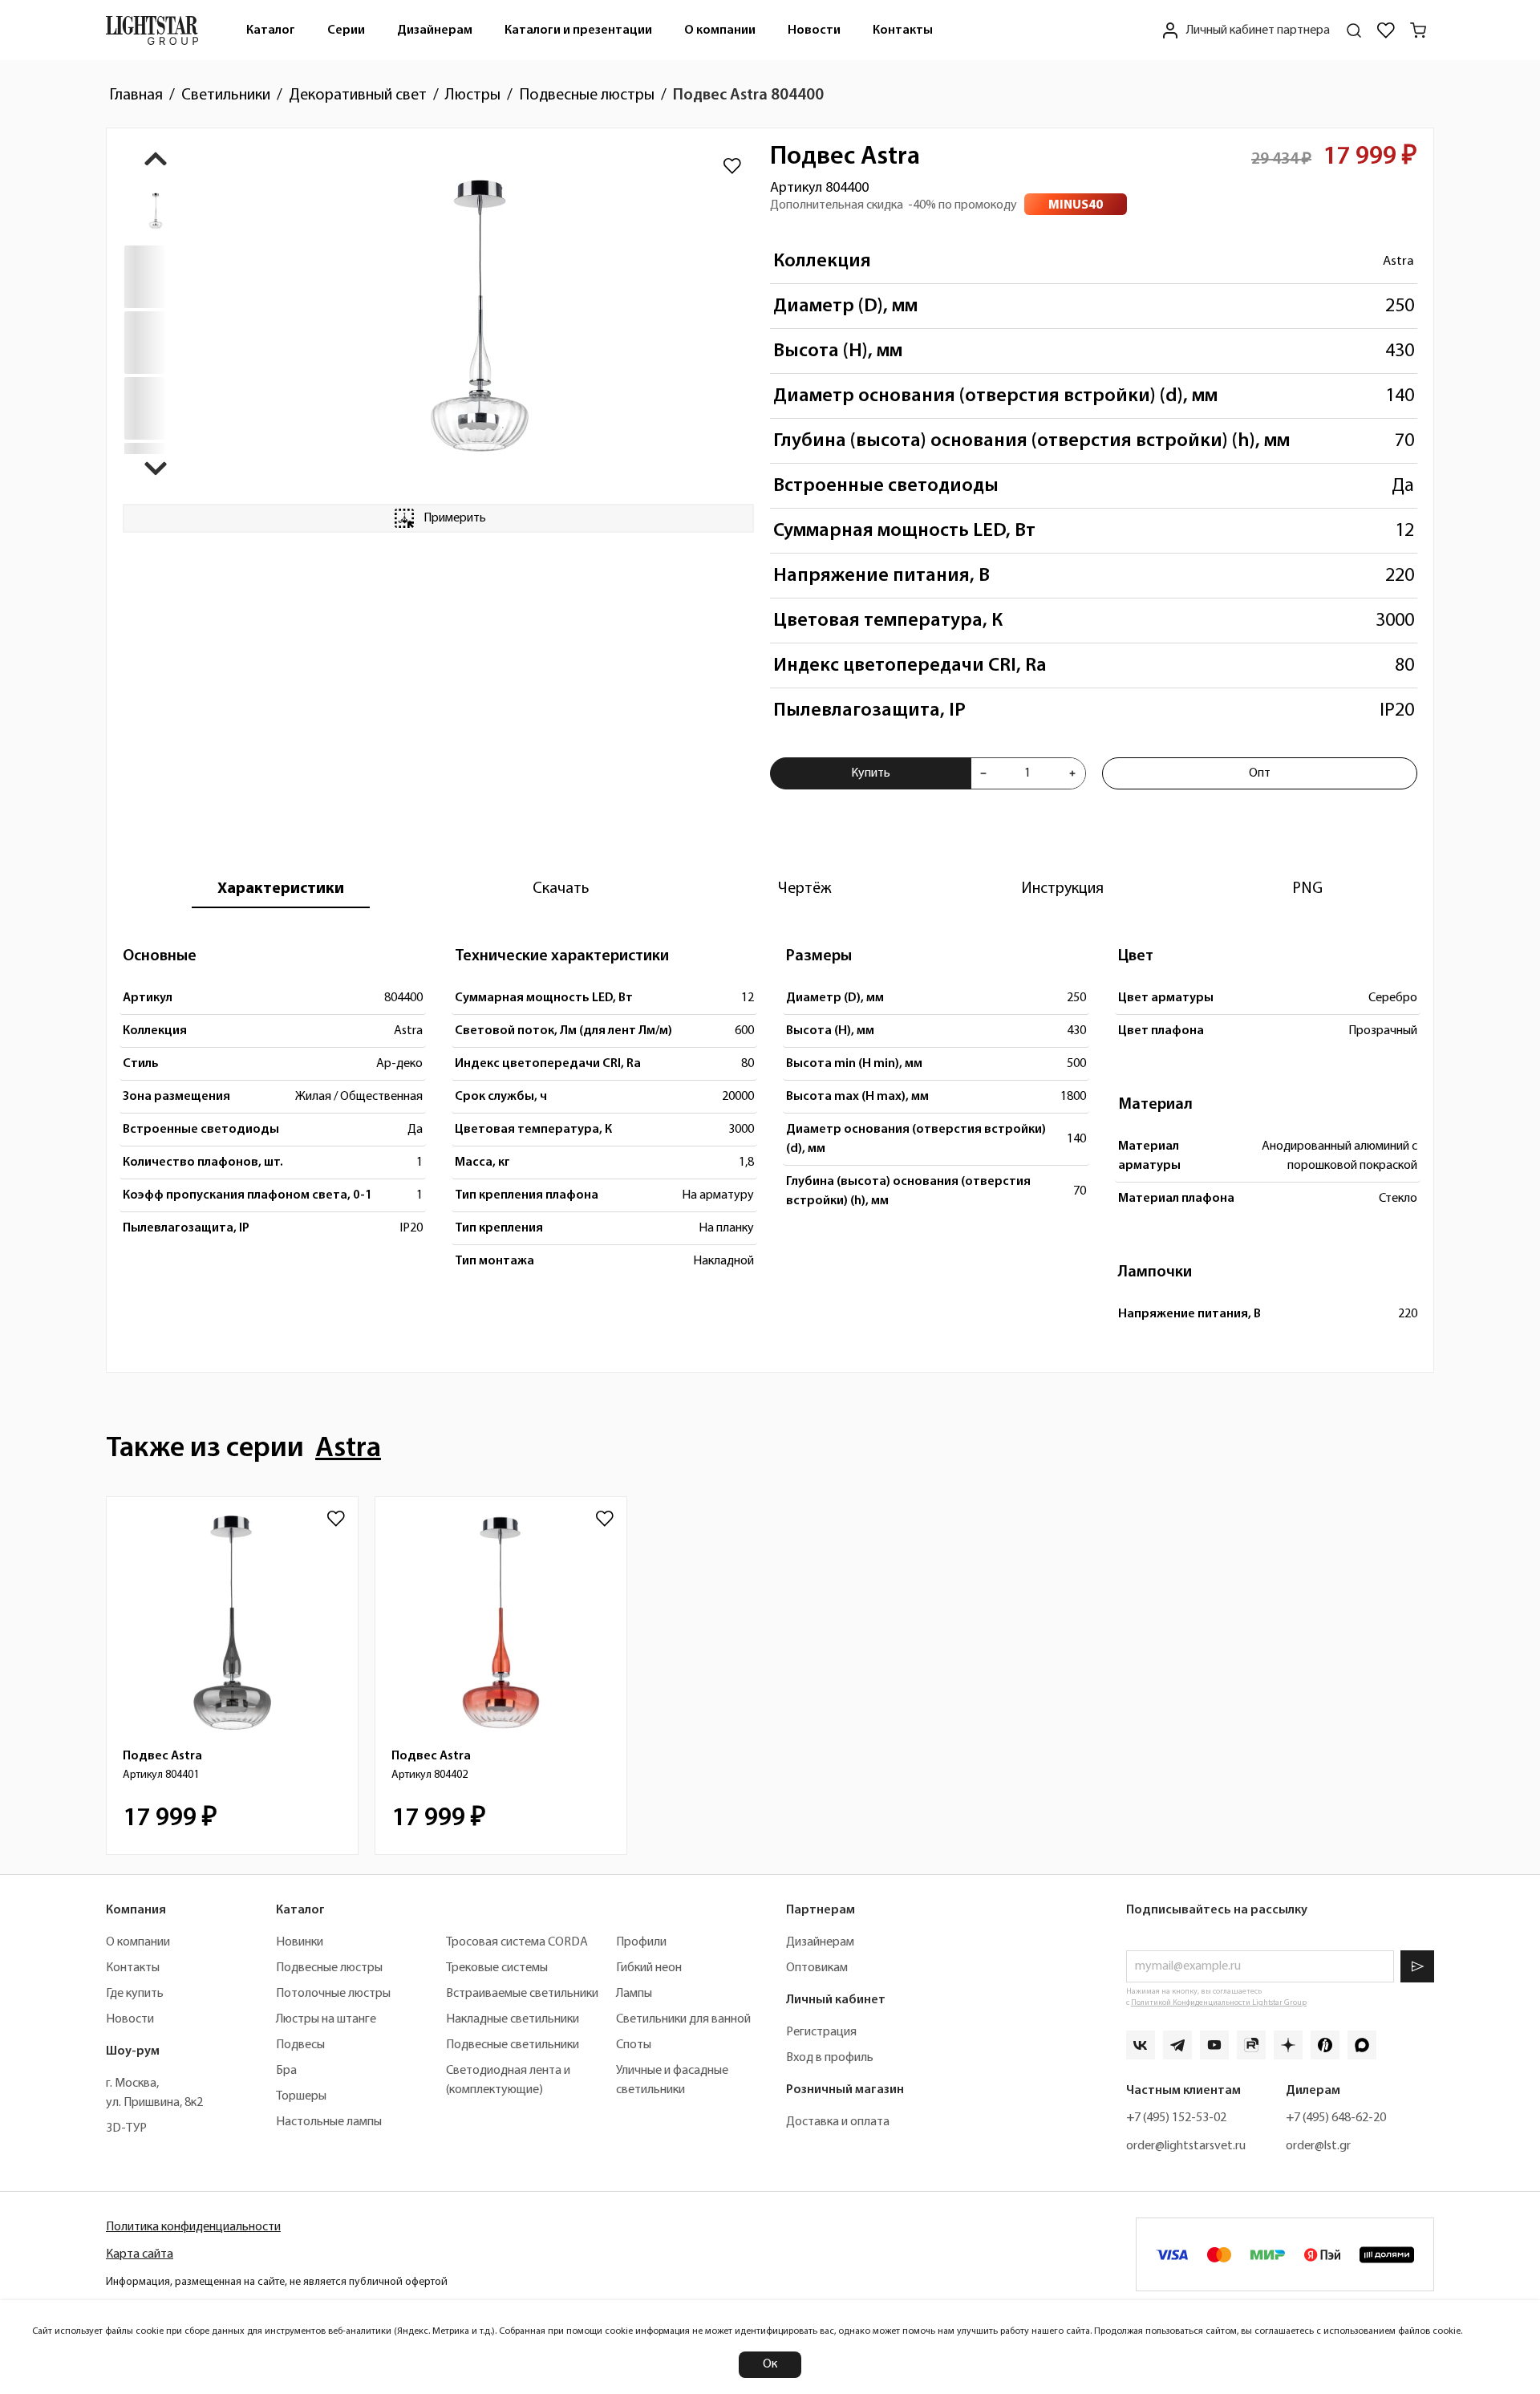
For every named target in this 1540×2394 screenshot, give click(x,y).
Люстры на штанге (326, 2019)
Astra (1398, 261)
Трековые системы (497, 1968)
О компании (720, 30)
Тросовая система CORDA (517, 1942)
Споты (634, 2045)
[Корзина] (1418, 30)
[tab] (281, 889)
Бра (286, 2071)
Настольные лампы (329, 2122)
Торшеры (301, 2096)
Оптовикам (817, 1968)
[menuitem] (271, 30)
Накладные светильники (513, 2019)
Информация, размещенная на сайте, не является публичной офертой (277, 2282)
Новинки (300, 1942)
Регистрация (821, 2032)
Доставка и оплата (838, 2122)
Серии (346, 30)
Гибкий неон (649, 1968)
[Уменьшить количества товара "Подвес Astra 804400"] (983, 773)
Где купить (135, 1994)
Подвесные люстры (329, 1968)
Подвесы (300, 2045)
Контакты (903, 30)
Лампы (634, 1994)
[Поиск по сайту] (1354, 30)
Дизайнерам (435, 30)
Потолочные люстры (333, 1994)
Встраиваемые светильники (522, 1994)
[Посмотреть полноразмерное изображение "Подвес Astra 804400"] (480, 316)
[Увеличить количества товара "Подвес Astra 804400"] (1072, 773)
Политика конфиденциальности (193, 2227)
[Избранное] (1386, 30)
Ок (770, 2364)
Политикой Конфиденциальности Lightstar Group (1219, 2003)
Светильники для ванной (683, 2019)
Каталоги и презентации (578, 30)
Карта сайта (140, 2254)
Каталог (271, 30)
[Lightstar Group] (152, 30)
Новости (814, 30)
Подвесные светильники (513, 2045)
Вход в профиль (830, 2058)
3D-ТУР (126, 2128)
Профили (641, 1942)
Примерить (455, 518)
